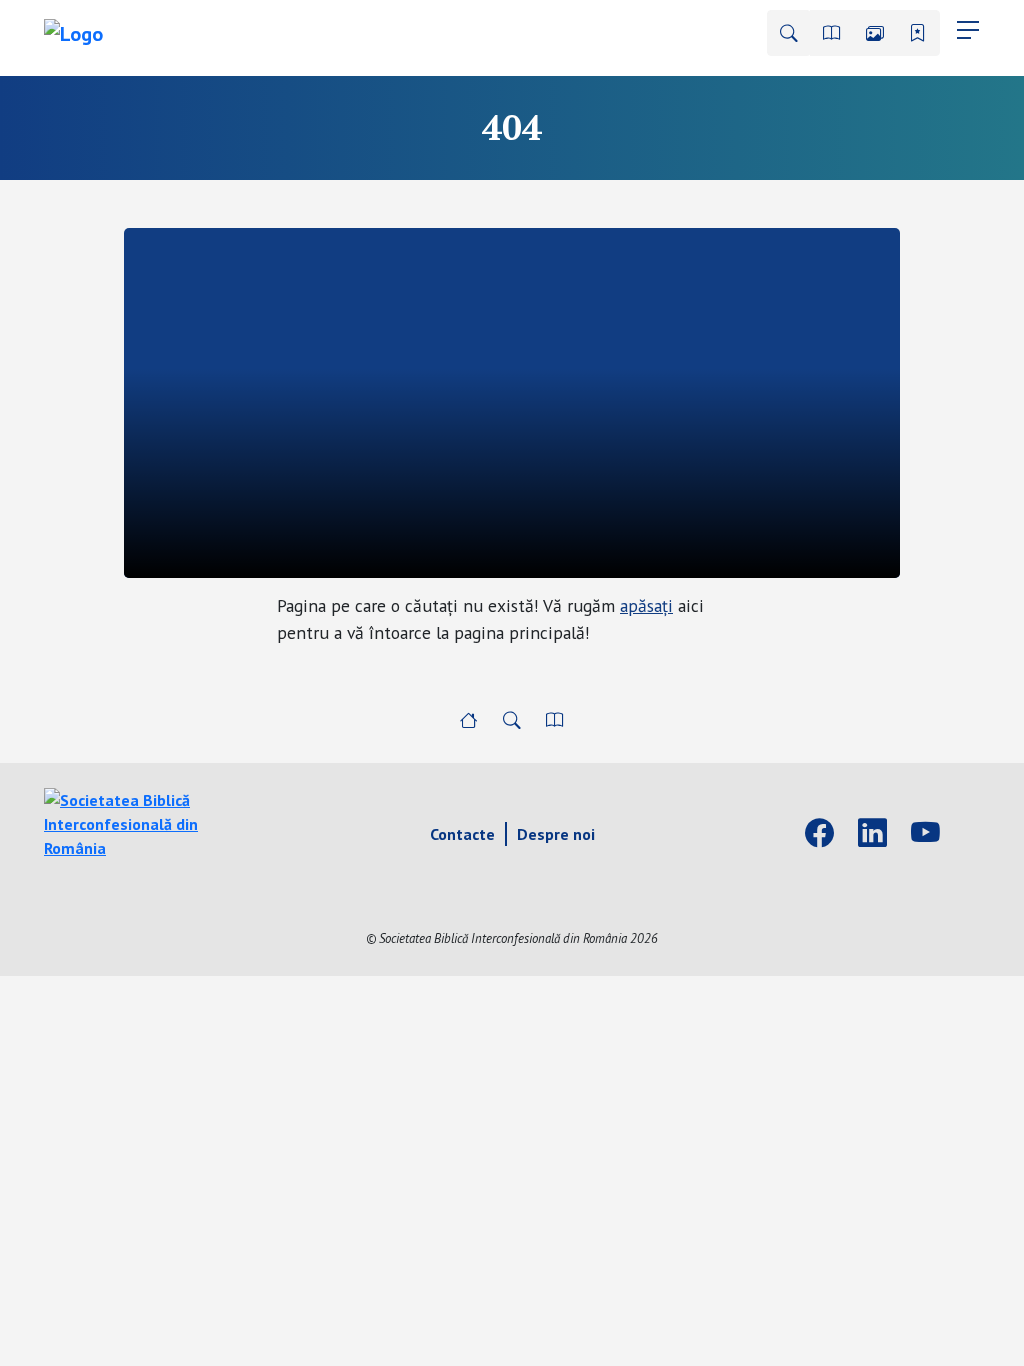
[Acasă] (469, 720)
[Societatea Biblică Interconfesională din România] (152, 822)
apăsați (646, 605)
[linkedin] (872, 834)
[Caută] (789, 33)
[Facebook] (819, 834)
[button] (832, 33)
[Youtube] (925, 834)
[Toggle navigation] (968, 30)
